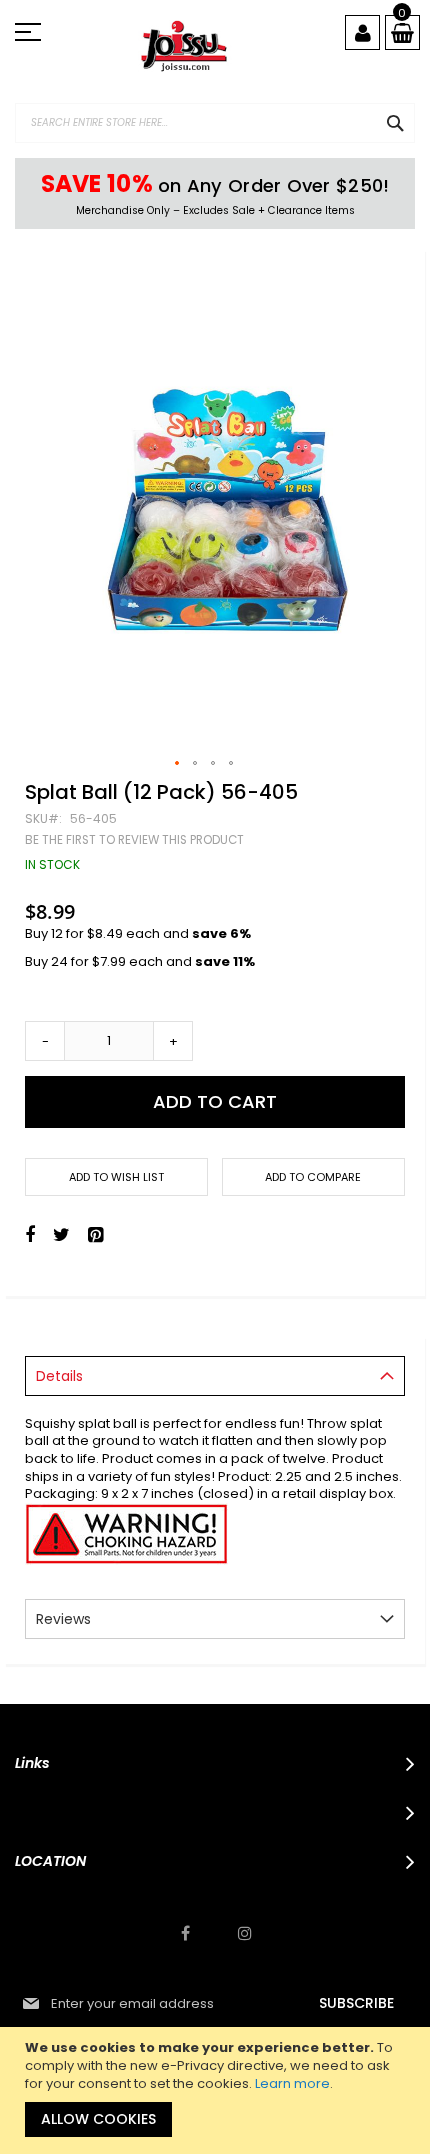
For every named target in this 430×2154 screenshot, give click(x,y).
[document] (217, 2090)
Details (59, 1376)
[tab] (215, 1376)
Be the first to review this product (134, 840)
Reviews (63, 1619)
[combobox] (215, 123)
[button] (178, 764)
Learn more (292, 2083)
